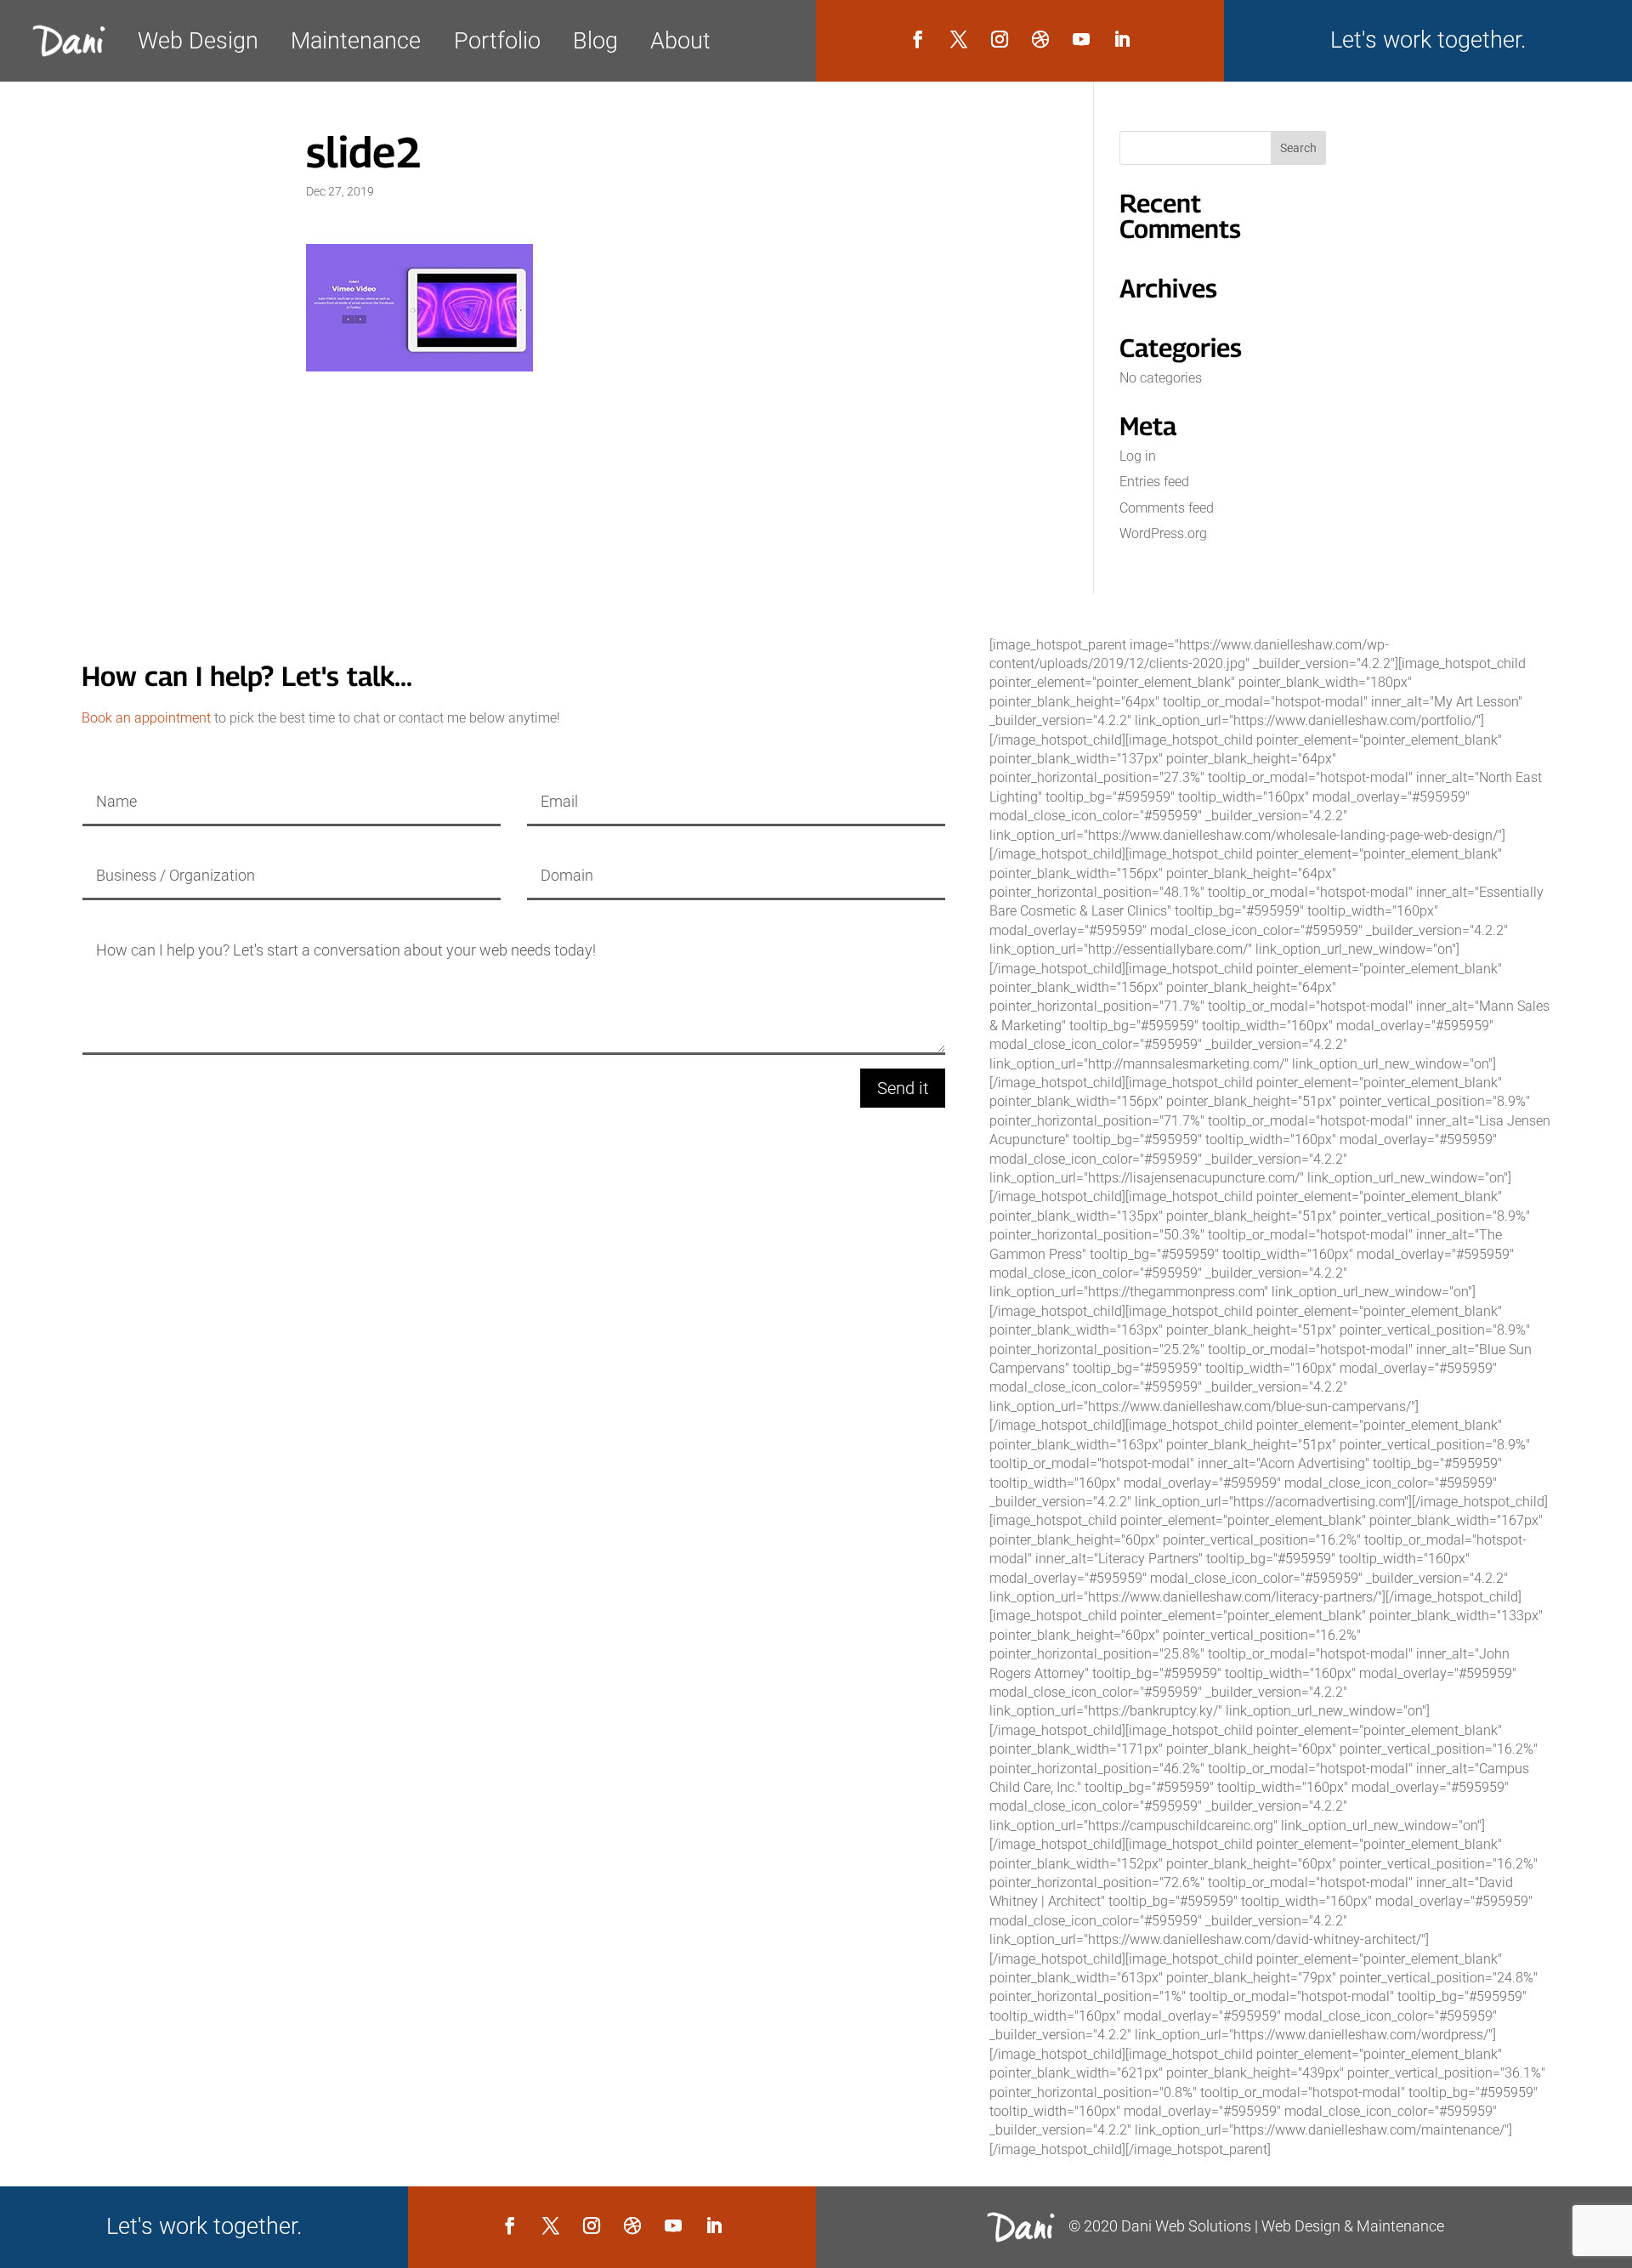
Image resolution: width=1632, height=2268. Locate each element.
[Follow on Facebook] (918, 39)
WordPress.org (1163, 533)
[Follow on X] (959, 39)
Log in (1138, 456)
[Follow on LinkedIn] (1122, 39)
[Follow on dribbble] (1040, 39)
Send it (903, 1088)
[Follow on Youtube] (1081, 39)
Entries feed (1154, 482)
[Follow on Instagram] (1000, 39)
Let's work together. (1428, 40)
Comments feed (1167, 508)
